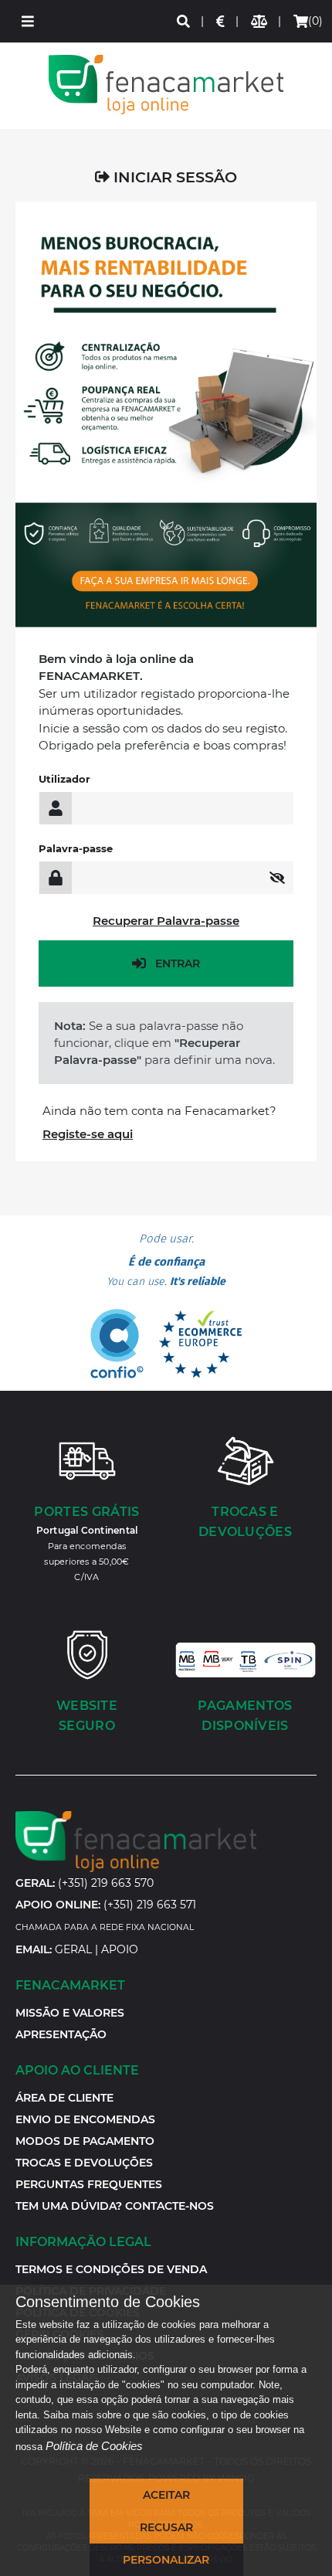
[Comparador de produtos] (260, 21)
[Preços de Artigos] (221, 21)
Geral (73, 1949)
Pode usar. (166, 1260)
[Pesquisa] (184, 21)
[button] (28, 21)
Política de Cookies (94, 2446)
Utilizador (64, 779)
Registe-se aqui (88, 1134)
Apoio (120, 1949)
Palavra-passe (76, 848)
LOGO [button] (166, 85)
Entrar (178, 963)
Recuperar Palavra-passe (166, 921)
